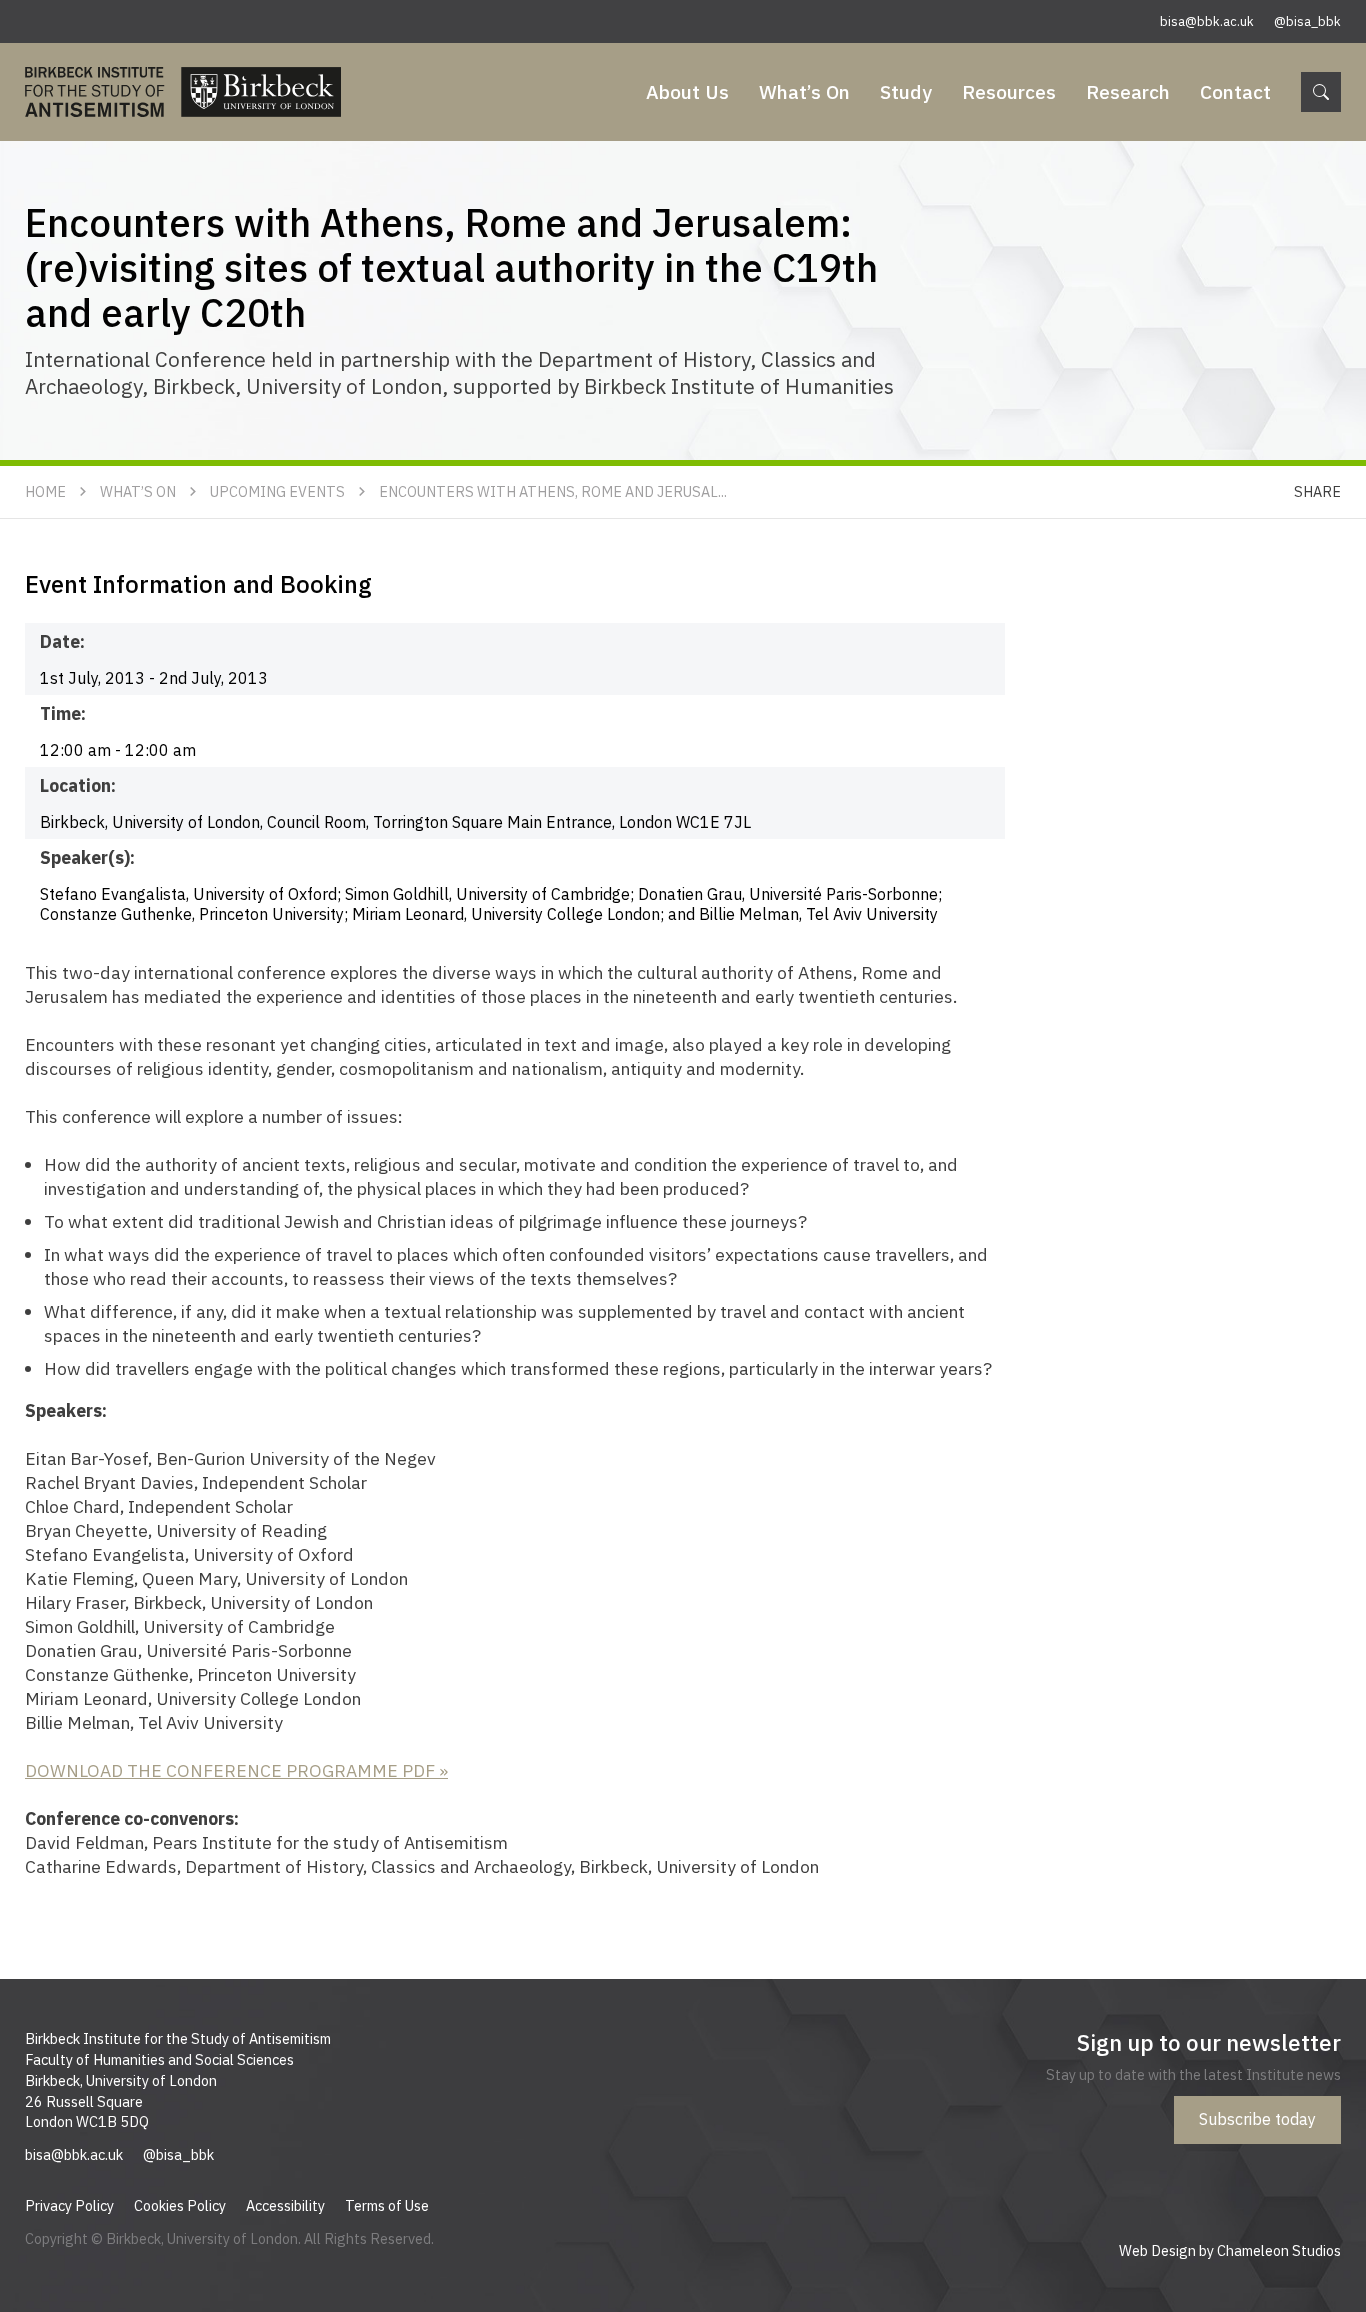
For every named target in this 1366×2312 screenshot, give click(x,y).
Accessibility (285, 2205)
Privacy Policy (69, 2205)
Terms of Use (387, 2205)
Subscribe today (1257, 2119)
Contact (1235, 91)
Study (906, 91)
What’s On (804, 91)
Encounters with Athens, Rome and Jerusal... (553, 491)
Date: (62, 641)
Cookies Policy (180, 2205)
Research (1128, 91)
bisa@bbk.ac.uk (1207, 21)
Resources (1009, 91)
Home (45, 491)
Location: (78, 785)
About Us (687, 91)
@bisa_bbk (1307, 21)
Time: (63, 713)
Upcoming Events (277, 491)
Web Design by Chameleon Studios (1230, 2250)
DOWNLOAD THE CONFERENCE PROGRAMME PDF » (236, 1770)
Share (1317, 491)
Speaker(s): (87, 857)
